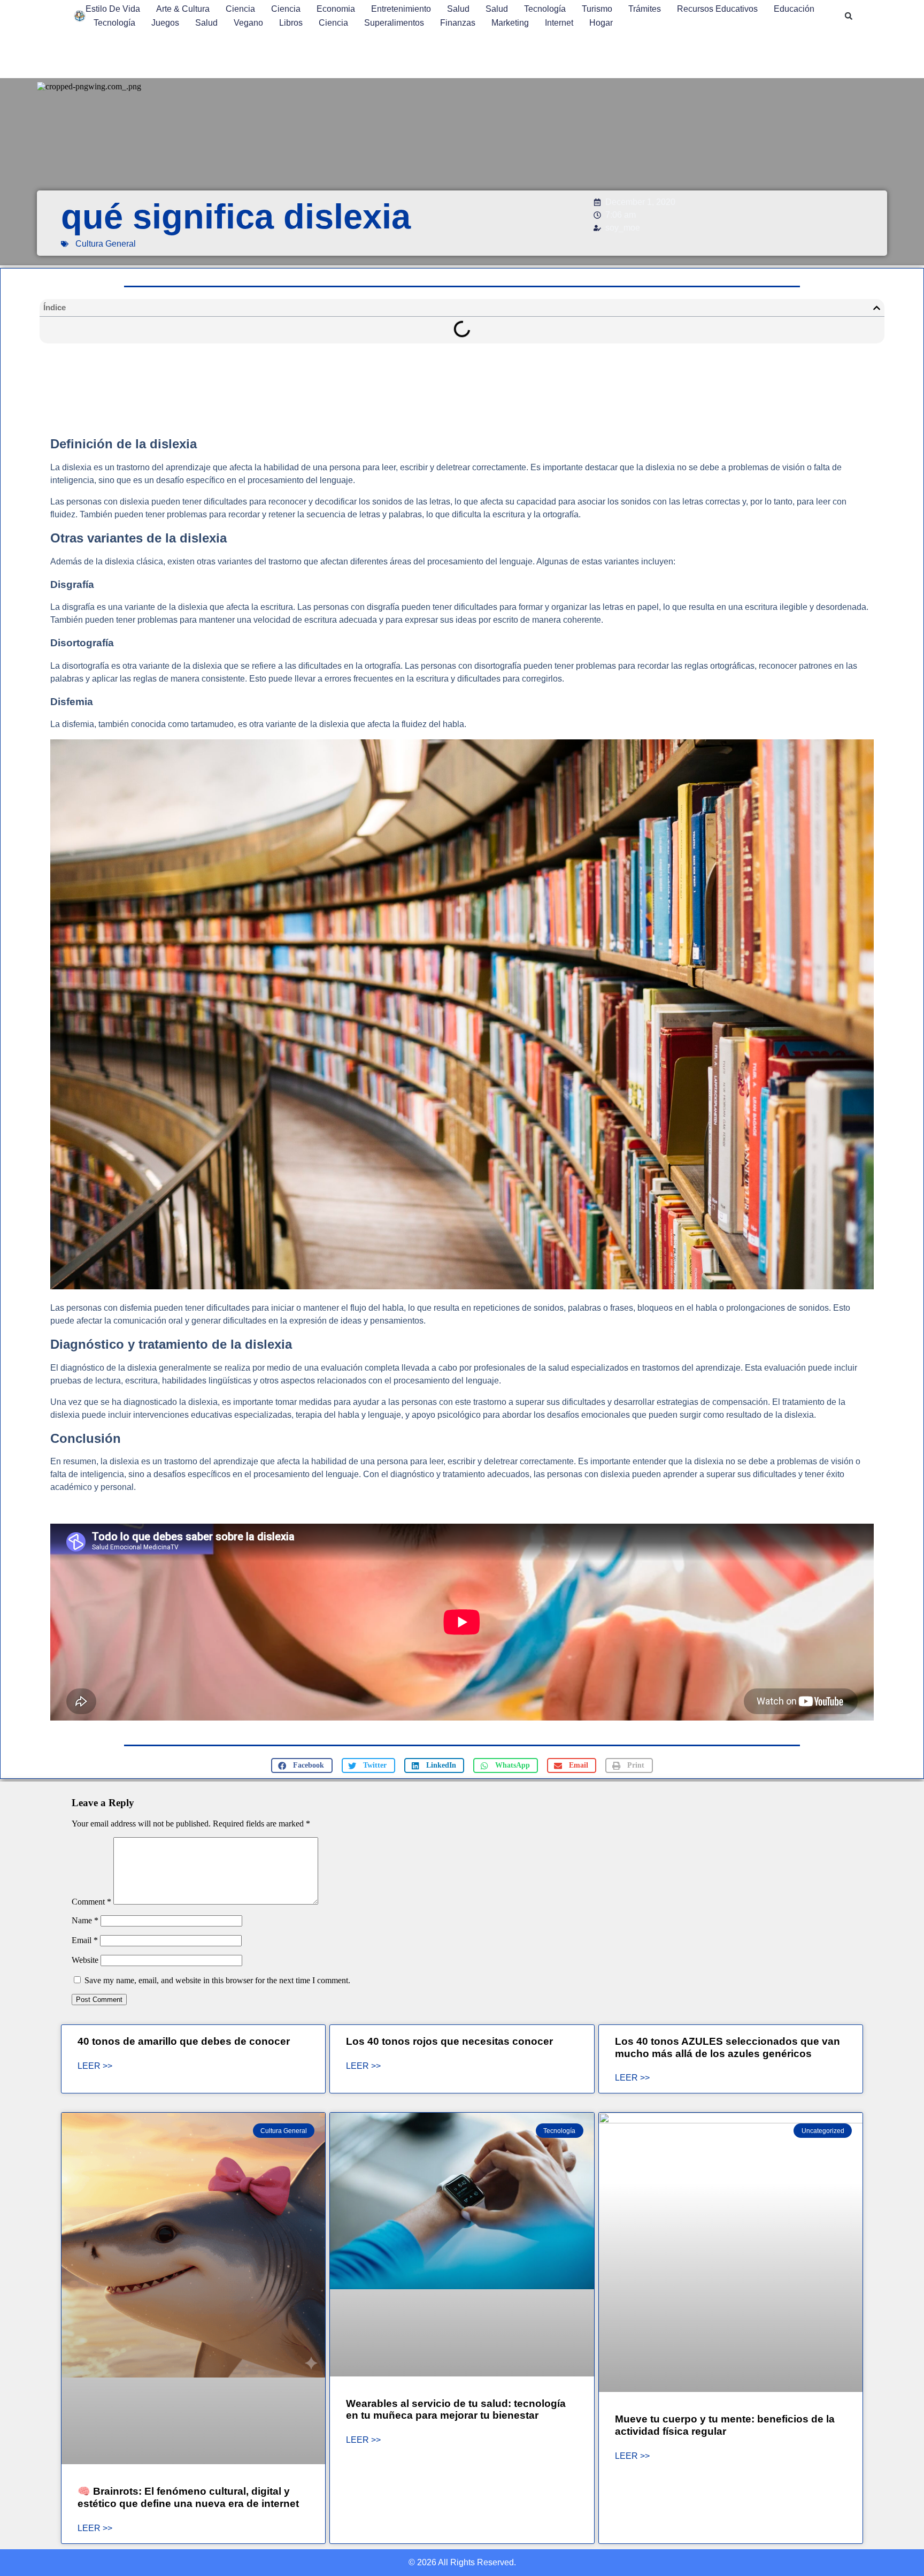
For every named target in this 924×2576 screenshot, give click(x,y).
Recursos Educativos (717, 9)
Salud (458, 9)
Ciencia (240, 9)
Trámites (645, 9)
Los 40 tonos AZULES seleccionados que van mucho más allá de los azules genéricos (727, 2047)
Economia (336, 9)
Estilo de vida (113, 9)
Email (85, 1940)
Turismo (597, 9)
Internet (559, 23)
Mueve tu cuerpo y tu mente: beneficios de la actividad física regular (725, 2425)
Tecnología (545, 9)
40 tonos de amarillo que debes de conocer (184, 2041)
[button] (849, 16)
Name (85, 1920)
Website (85, 1960)
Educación (794, 9)
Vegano (248, 23)
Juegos (165, 23)
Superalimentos (394, 23)
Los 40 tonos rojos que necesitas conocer (449, 2041)
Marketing (510, 23)
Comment (91, 1902)
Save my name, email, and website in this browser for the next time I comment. (217, 1980)
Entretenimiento (401, 9)
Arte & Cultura (183, 9)
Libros (291, 23)
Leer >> (95, 2066)
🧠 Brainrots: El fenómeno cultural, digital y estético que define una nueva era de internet (188, 2497)
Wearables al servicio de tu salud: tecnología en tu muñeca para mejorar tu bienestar (456, 2410)
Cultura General (106, 244)
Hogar (601, 23)
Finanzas (458, 23)
